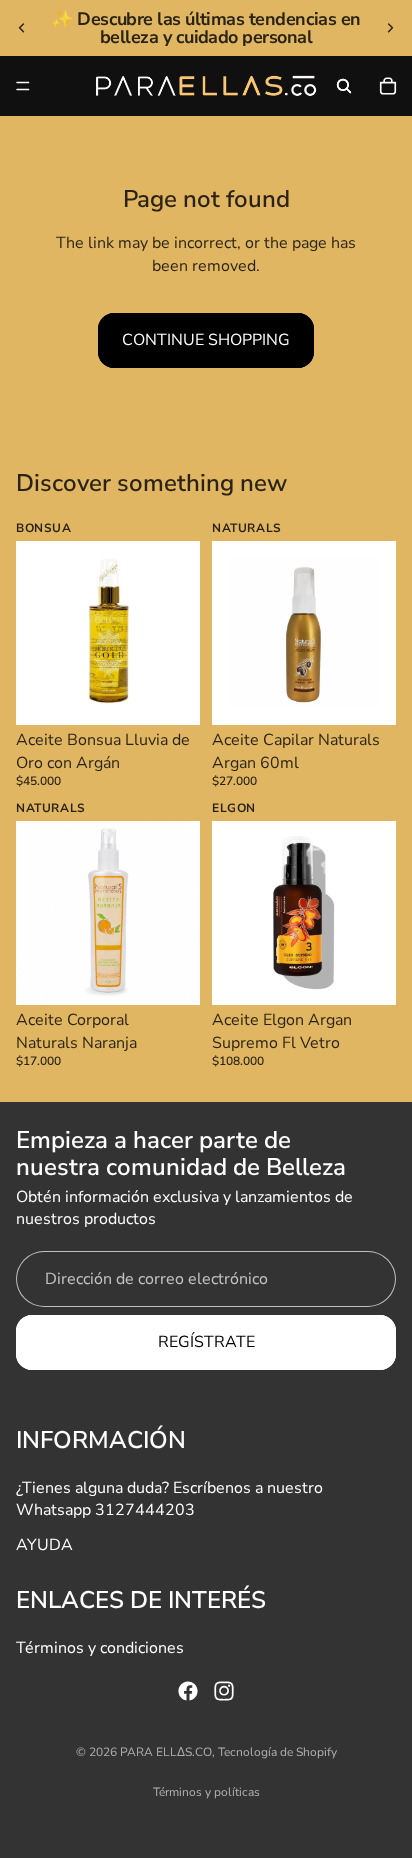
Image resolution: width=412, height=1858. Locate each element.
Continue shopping (206, 340)
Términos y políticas (206, 1792)
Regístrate (206, 1342)
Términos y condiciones (100, 1647)
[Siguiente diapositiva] (390, 28)
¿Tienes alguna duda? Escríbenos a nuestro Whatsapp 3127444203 (169, 1498)
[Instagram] (224, 1691)
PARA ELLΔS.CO (166, 1752)
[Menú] (23, 86)
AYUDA (44, 1544)
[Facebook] (188, 1691)
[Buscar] (344, 86)
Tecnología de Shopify (277, 1752)
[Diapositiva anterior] (22, 28)
